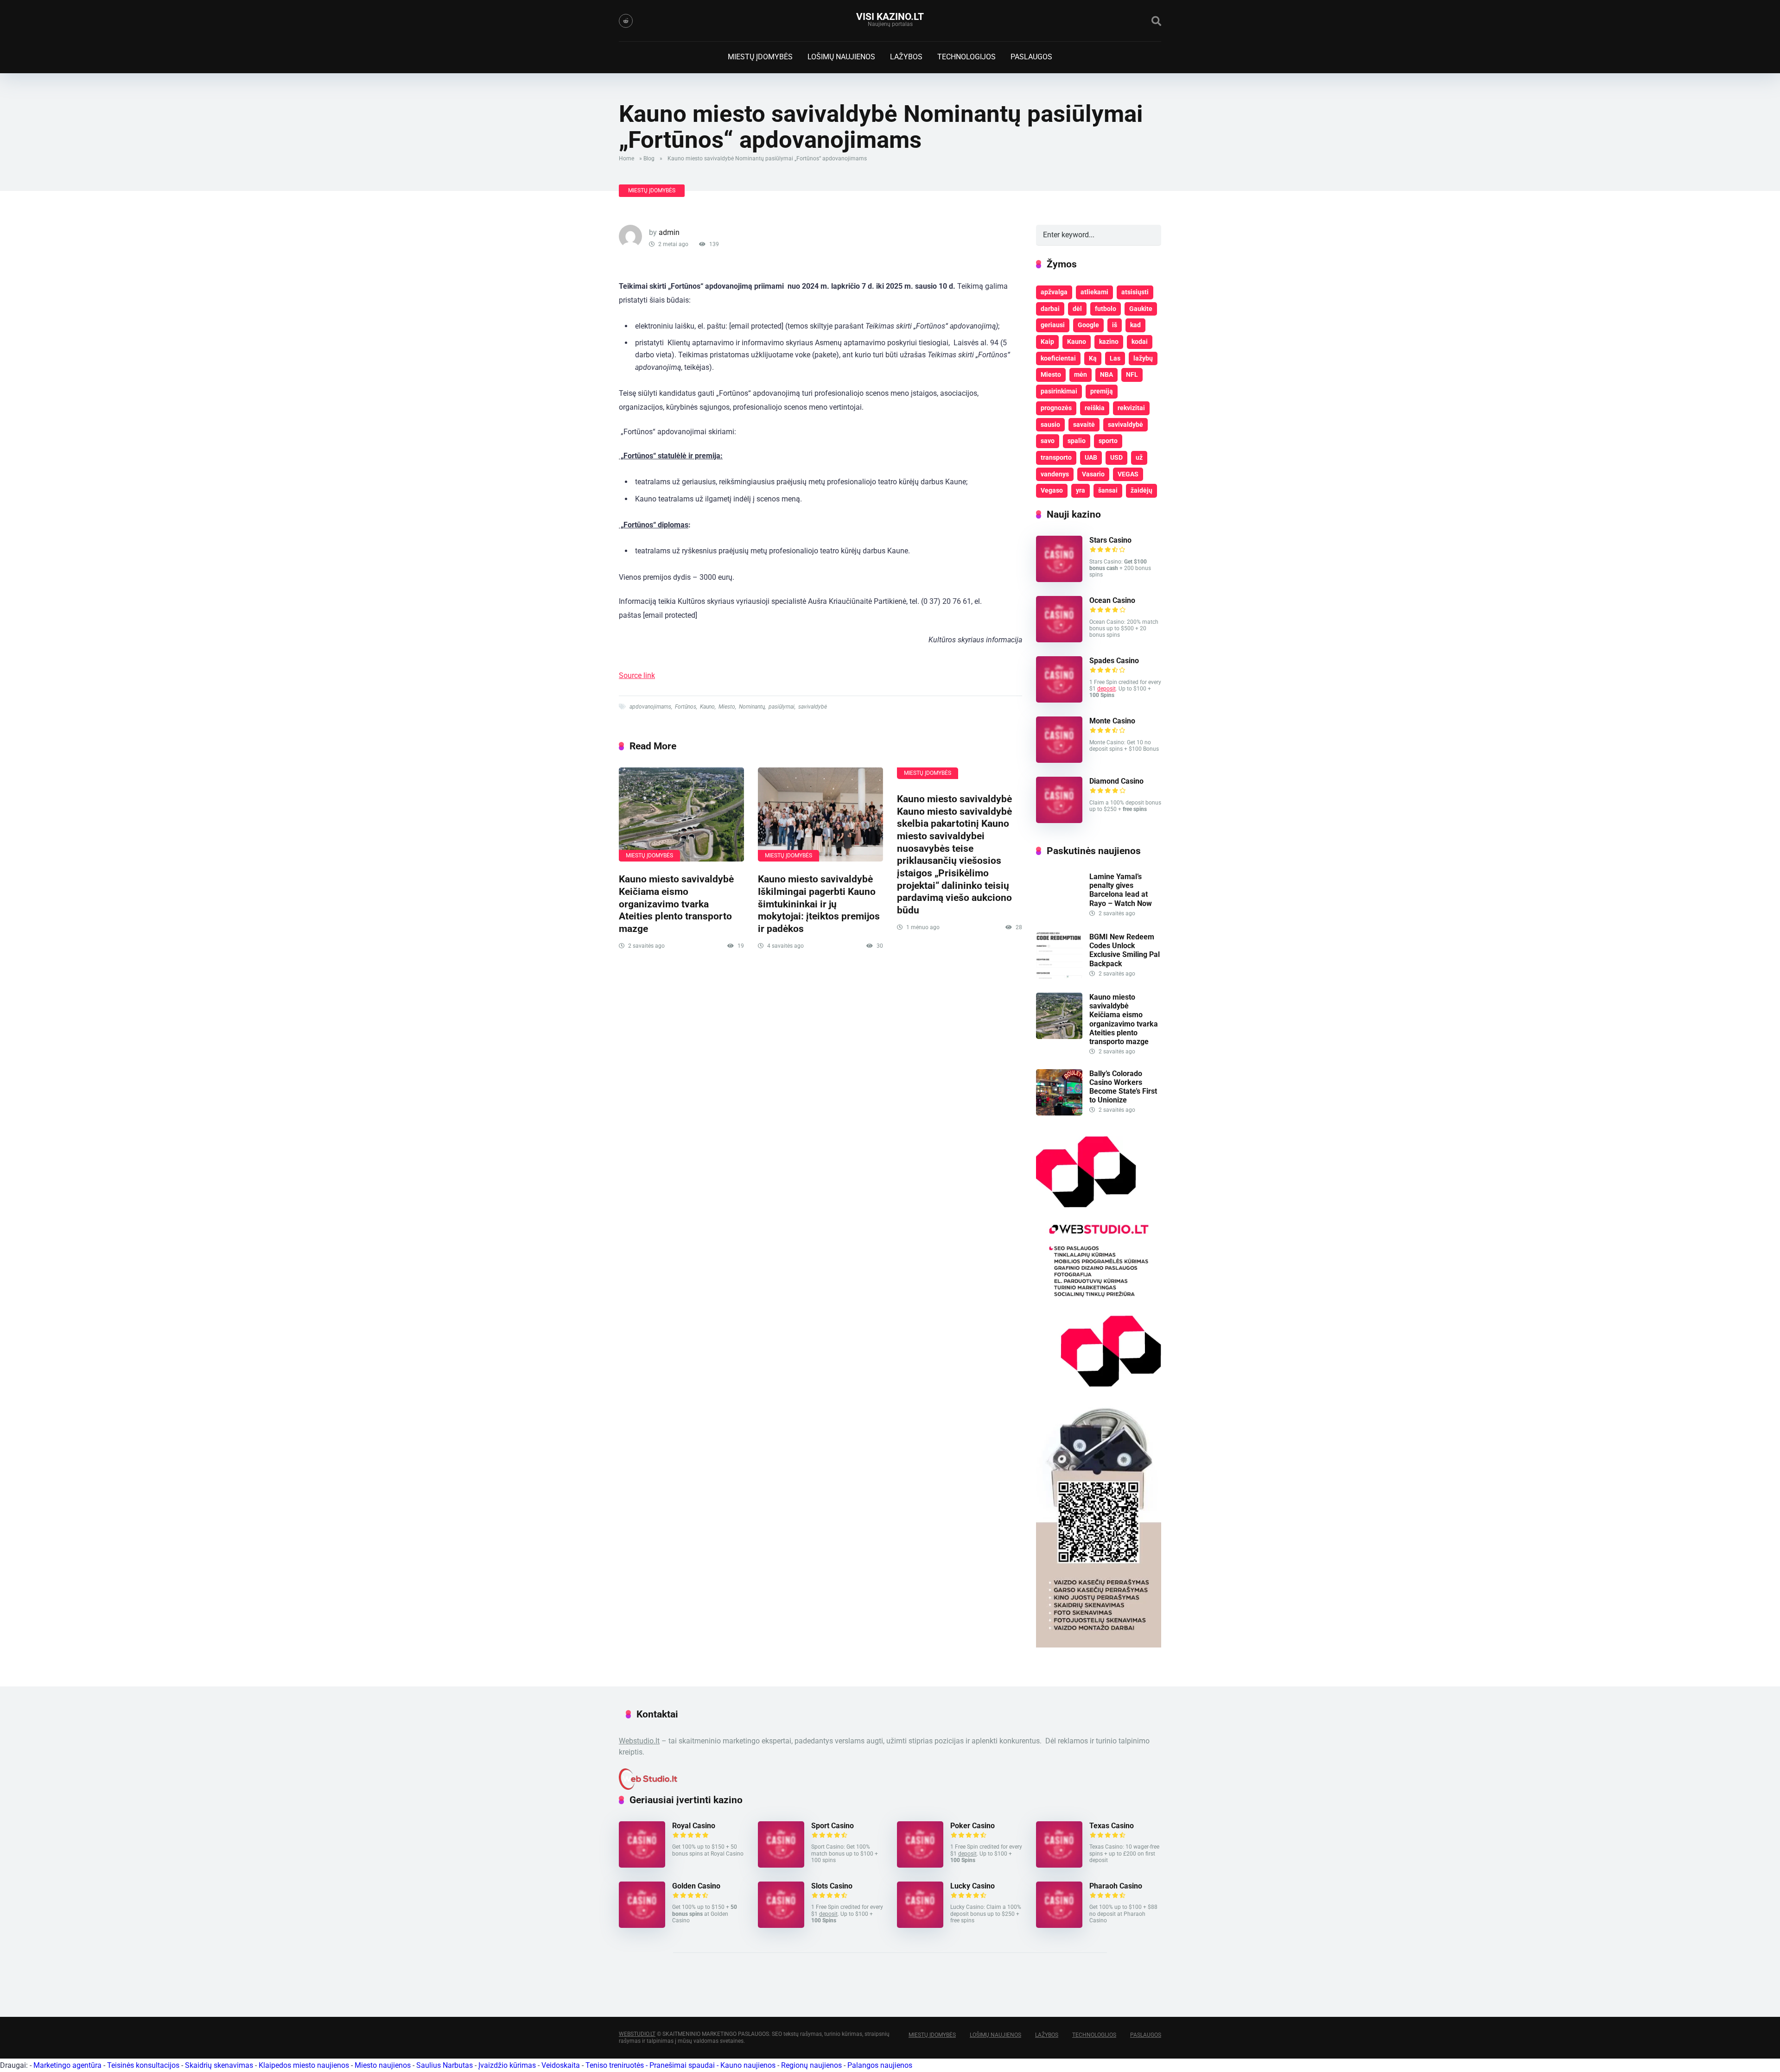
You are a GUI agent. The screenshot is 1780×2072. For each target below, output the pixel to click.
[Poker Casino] (920, 1865)
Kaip (1047, 342)
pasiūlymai (782, 707)
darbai (1050, 309)
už (1139, 457)
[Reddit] (626, 21)
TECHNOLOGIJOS (966, 57)
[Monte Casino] (1059, 760)
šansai (1108, 490)
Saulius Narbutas (445, 2065)
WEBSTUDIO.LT (637, 2034)
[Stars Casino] (1059, 580)
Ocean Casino (1112, 600)
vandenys (1055, 474)
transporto (1056, 457)
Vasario (1093, 474)
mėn (1081, 374)
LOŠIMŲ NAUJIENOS (841, 57)
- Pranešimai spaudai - (683, 2065)
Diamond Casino (1116, 781)
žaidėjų (1141, 490)
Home (626, 158)
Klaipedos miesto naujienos (304, 2065)
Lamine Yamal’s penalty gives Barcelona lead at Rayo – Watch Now (1121, 890)
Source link (637, 675)
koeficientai (1058, 358)
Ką (1093, 358)
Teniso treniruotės (615, 2065)
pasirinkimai (1059, 391)
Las (1115, 358)
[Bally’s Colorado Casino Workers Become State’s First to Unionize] (1059, 1113)
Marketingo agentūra (67, 2065)
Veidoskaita (561, 2065)
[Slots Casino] (781, 1925)
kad (1135, 325)
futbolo (1106, 309)
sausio (1050, 425)
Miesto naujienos (383, 2065)
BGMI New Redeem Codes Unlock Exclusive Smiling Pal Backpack (1125, 950)
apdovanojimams (650, 707)
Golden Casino (696, 1886)
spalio (1077, 441)
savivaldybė (813, 707)
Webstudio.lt (639, 1741)
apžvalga (1054, 292)
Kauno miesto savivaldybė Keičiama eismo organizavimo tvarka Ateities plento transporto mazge (676, 904)
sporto (1108, 441)
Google (1088, 325)
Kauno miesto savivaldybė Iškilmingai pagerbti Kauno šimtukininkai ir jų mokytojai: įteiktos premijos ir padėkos (819, 904)
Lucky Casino (973, 1886)
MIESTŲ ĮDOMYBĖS (760, 57)
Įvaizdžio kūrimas (507, 2065)
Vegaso (1052, 490)
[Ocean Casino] (1059, 640)
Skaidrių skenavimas (219, 2065)
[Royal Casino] (642, 1865)
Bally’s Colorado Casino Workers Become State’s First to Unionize (1123, 1087)
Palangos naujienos (880, 2065)
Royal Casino (694, 1826)
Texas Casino (1112, 1826)
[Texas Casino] (1059, 1865)
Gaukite (1141, 309)
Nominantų (752, 707)
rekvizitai (1131, 408)
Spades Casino (1114, 661)
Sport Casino (833, 1826)
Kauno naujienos (748, 2065)
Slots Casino (832, 1886)
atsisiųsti (1135, 292)
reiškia (1095, 408)
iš (1115, 325)
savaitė (1084, 425)
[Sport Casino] (781, 1865)
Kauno (707, 707)
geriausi (1053, 325)
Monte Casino (1112, 721)
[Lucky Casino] (920, 1925)
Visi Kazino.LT (890, 16)
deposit (1106, 689)
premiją (1102, 391)
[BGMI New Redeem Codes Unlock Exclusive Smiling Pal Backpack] (1059, 976)
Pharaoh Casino (1116, 1886)
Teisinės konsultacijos (143, 2065)
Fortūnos (686, 707)
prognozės (1056, 408)
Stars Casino (1110, 540)
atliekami (1094, 292)
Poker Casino (973, 1826)
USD (1116, 457)
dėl (1077, 309)
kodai (1140, 342)
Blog (649, 158)
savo (1048, 441)
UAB (1091, 457)
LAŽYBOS (906, 57)
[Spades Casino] (1059, 700)
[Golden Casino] (642, 1925)
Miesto (727, 707)
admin (669, 232)
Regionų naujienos (811, 2065)
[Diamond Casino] (1059, 821)
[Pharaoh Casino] (1059, 1925)
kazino (1109, 342)
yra (1081, 490)
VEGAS (1128, 474)
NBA (1106, 374)
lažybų (1143, 358)
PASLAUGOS (1031, 57)
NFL (1132, 374)
